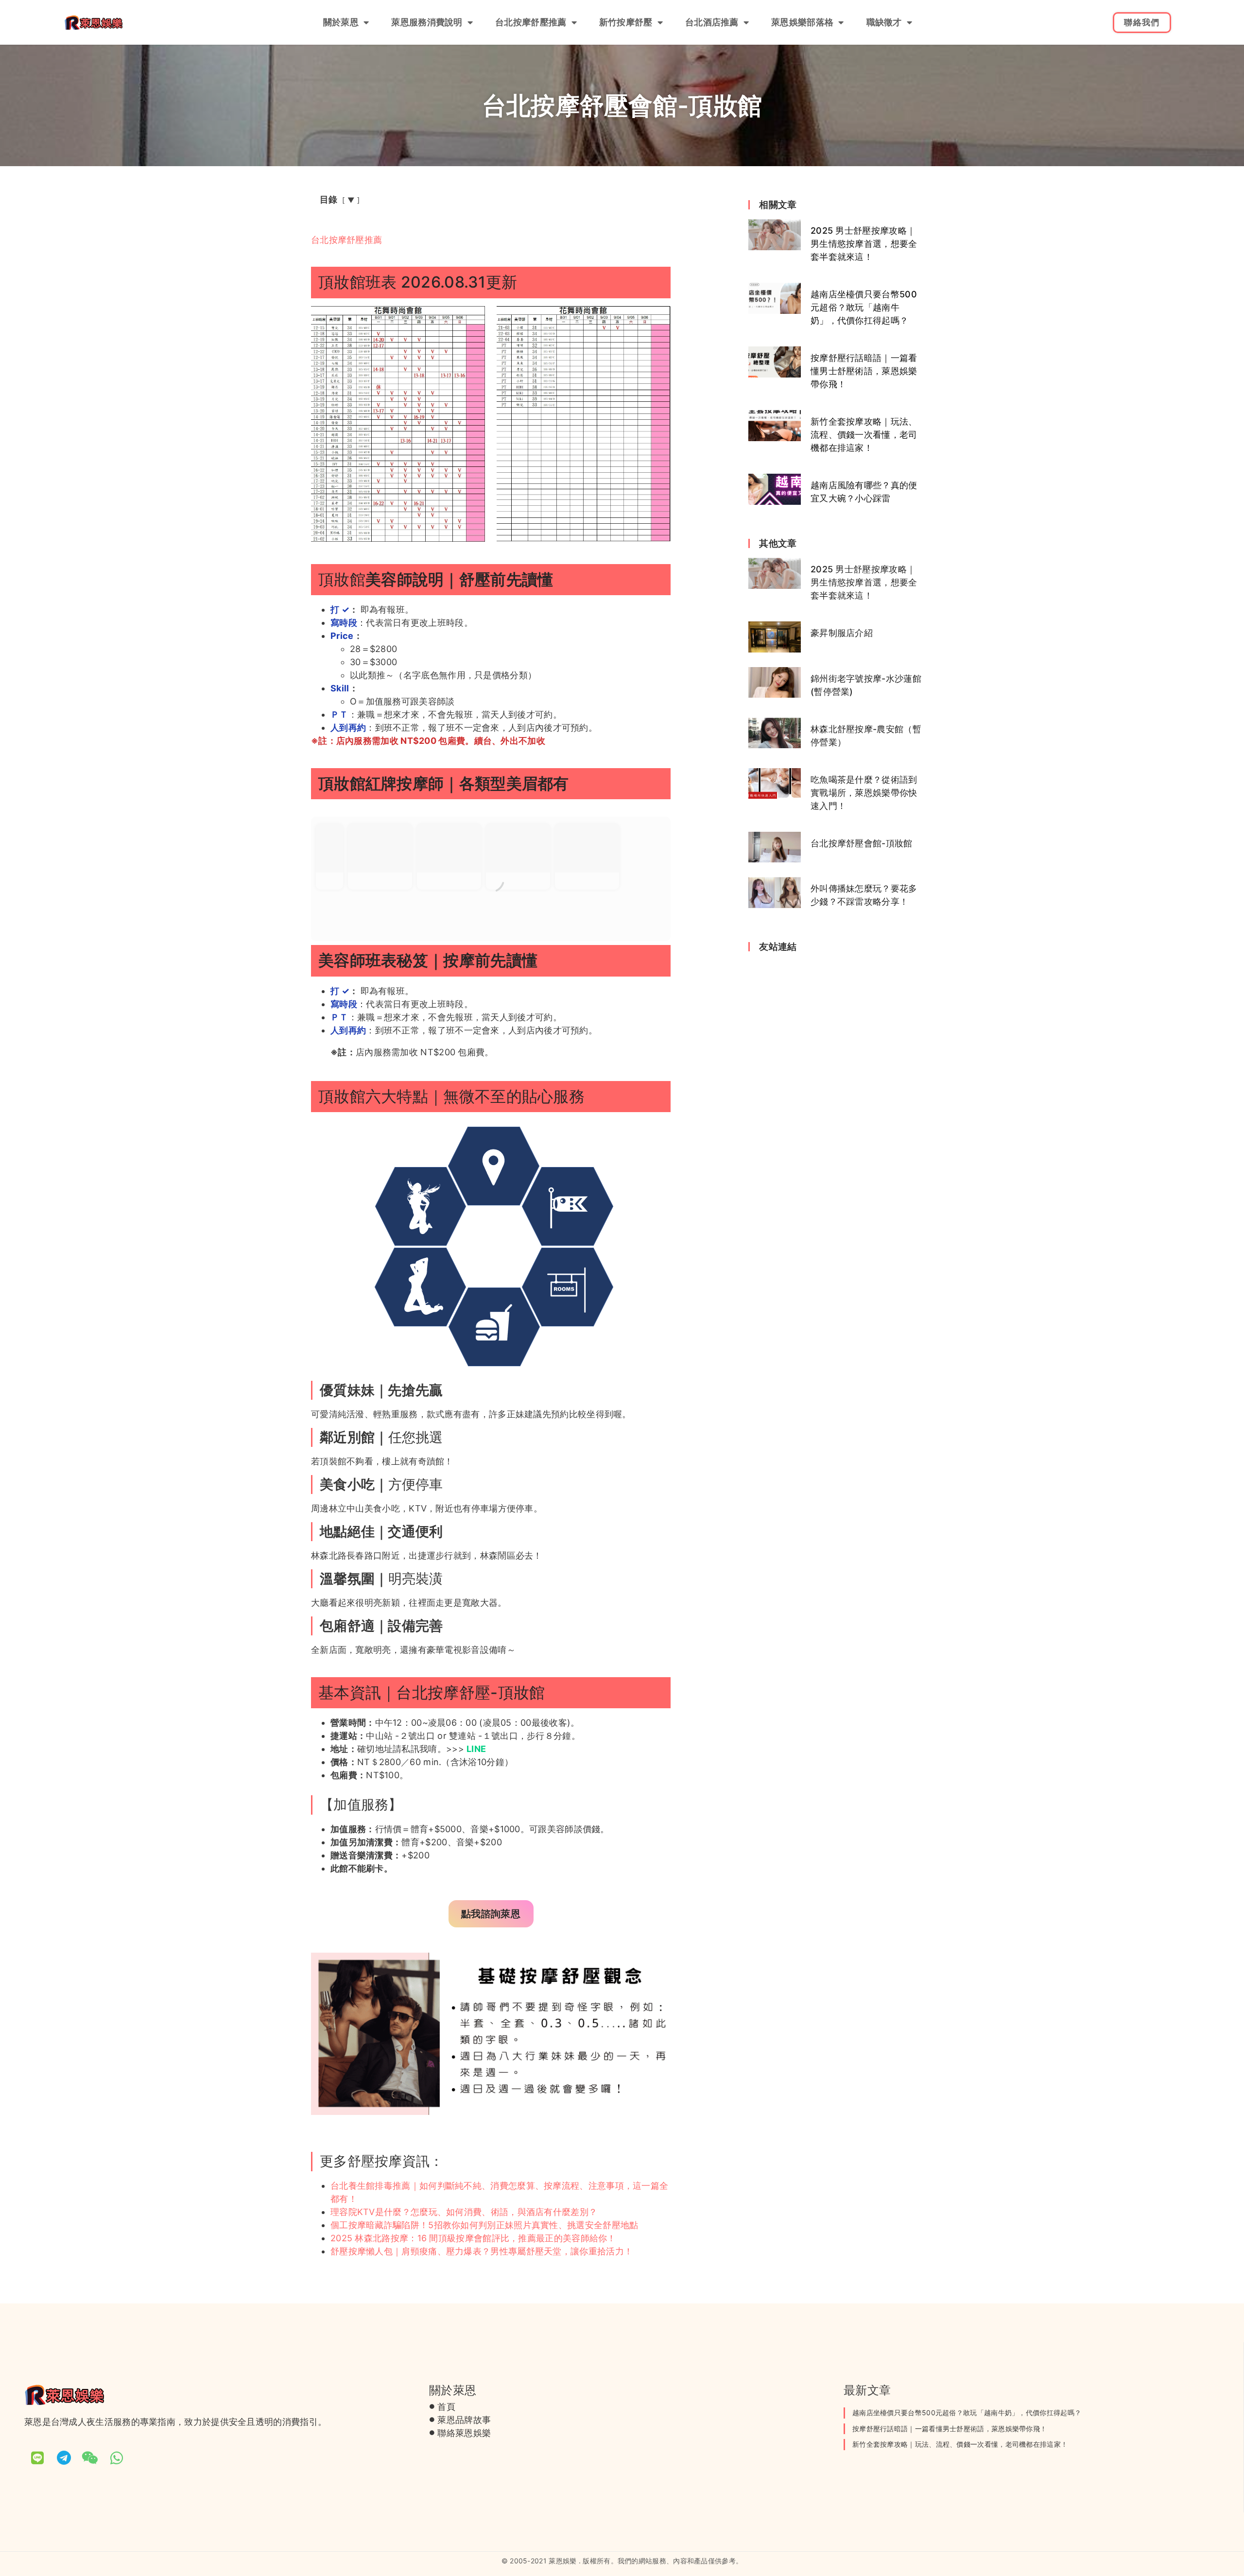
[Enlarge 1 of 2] (472, 319)
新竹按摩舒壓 (626, 22)
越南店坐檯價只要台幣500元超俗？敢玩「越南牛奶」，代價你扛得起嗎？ (864, 307)
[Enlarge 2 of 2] (658, 319)
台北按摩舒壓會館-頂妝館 (862, 843)
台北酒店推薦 (712, 22)
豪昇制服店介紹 (842, 633)
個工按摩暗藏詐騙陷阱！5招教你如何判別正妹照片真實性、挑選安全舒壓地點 (484, 2225)
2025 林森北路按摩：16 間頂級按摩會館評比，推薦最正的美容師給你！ (473, 2238)
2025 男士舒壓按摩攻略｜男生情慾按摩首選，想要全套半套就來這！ (864, 244)
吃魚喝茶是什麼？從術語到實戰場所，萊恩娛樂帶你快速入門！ (864, 793)
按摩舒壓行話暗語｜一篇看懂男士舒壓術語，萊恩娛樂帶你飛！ (864, 371)
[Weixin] (90, 2458)
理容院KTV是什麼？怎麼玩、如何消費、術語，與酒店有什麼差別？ (464, 2212)
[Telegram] (64, 2458)
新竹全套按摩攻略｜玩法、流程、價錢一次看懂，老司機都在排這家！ (864, 435)
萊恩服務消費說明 (427, 22)
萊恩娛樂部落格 (802, 22)
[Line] (37, 2458)
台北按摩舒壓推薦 (531, 22)
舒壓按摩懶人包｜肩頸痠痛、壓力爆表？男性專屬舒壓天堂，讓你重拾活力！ (482, 2251)
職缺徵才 (884, 22)
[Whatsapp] (117, 2458)
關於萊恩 (341, 22)
